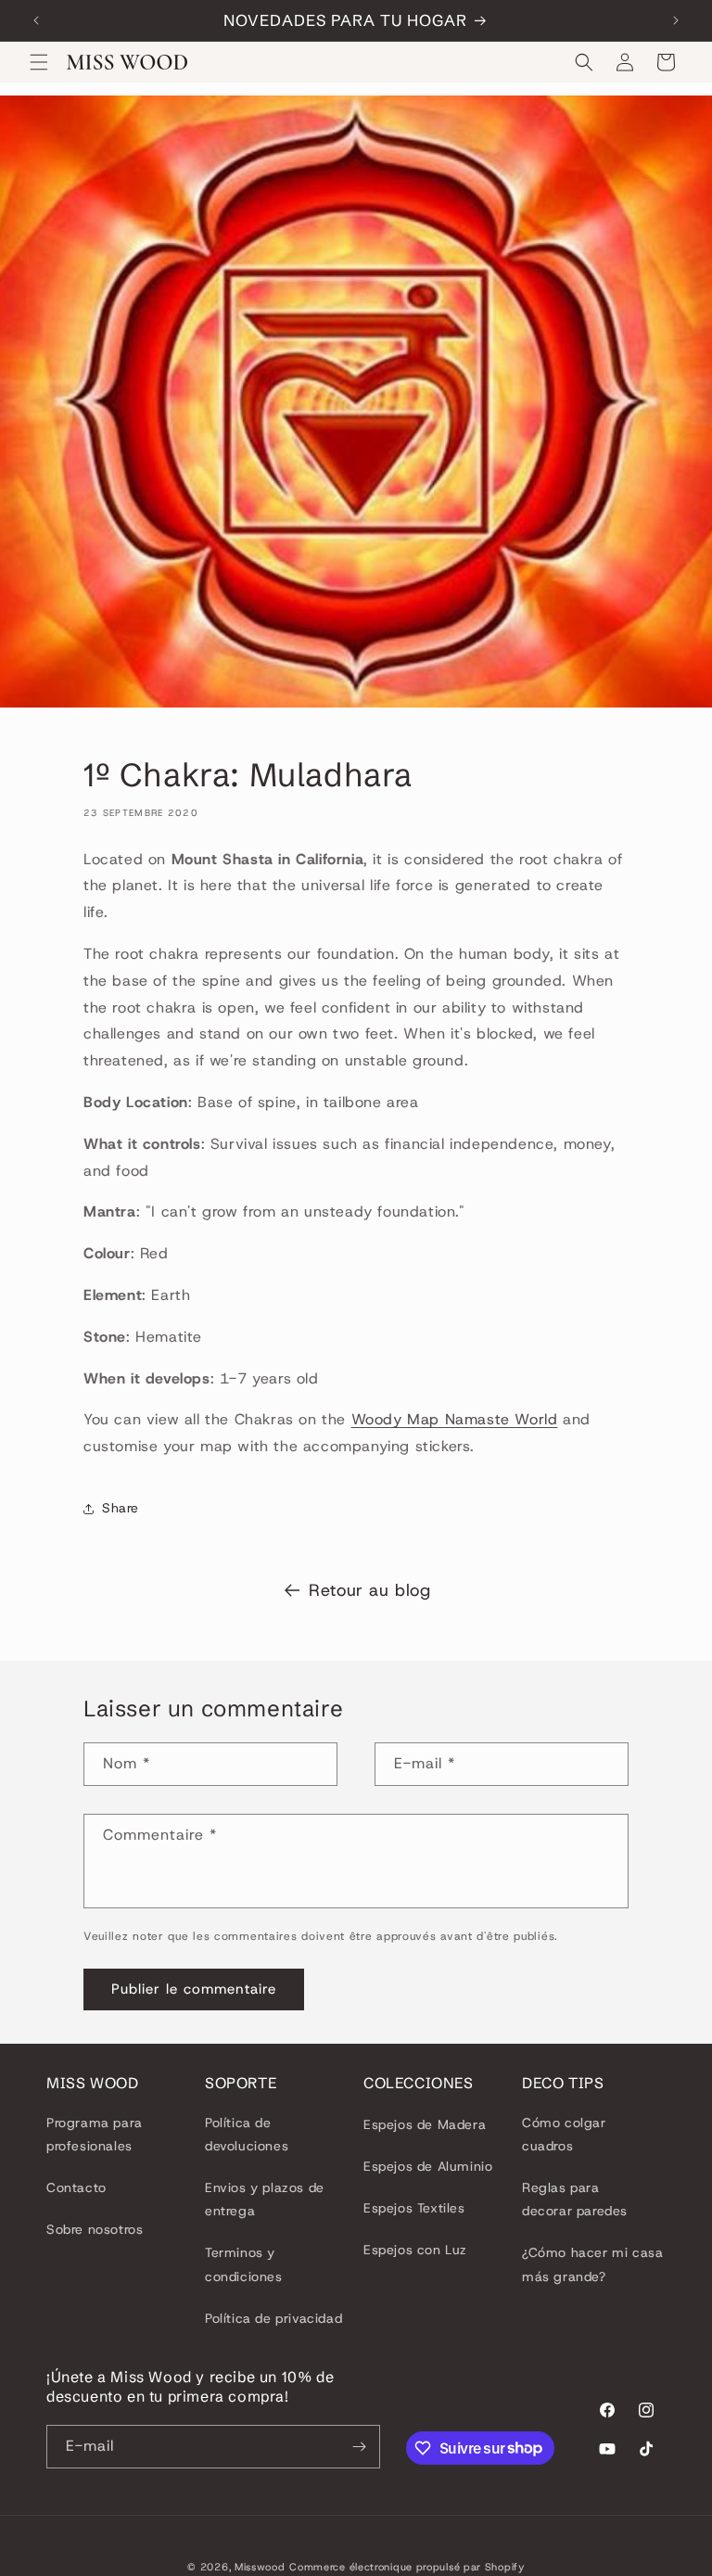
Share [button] (121, 1508)
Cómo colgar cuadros (564, 2134)
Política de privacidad (273, 2318)
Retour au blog (369, 1590)
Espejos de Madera (425, 2124)
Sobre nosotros (95, 2229)
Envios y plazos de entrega (265, 2199)
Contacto (76, 2187)
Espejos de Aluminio (428, 2166)
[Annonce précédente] (36, 20)
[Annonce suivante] (676, 20)
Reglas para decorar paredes (575, 2199)
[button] (39, 62)
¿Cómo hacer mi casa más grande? (592, 2264)
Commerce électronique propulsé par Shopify (407, 2567)
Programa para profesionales (95, 2134)
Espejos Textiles (414, 2208)
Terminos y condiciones (244, 2264)
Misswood (260, 2567)
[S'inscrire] (359, 2447)
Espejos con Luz (415, 2250)
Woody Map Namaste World (455, 1419)
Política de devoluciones (247, 2134)
